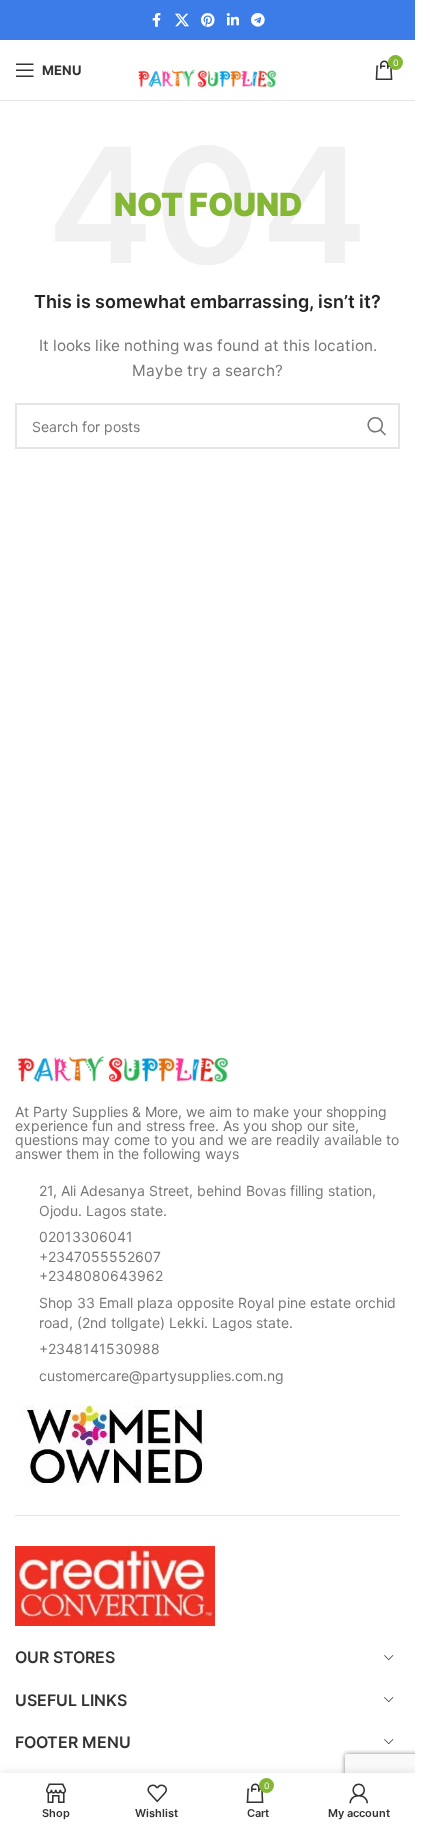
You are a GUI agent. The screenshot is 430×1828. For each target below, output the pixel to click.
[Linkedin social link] (233, 20)
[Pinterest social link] (208, 20)
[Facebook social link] (157, 20)
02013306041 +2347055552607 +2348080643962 (101, 1256)
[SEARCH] (377, 426)
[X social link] (182, 20)
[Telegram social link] (258, 20)
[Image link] (125, 1068)
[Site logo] (208, 68)
